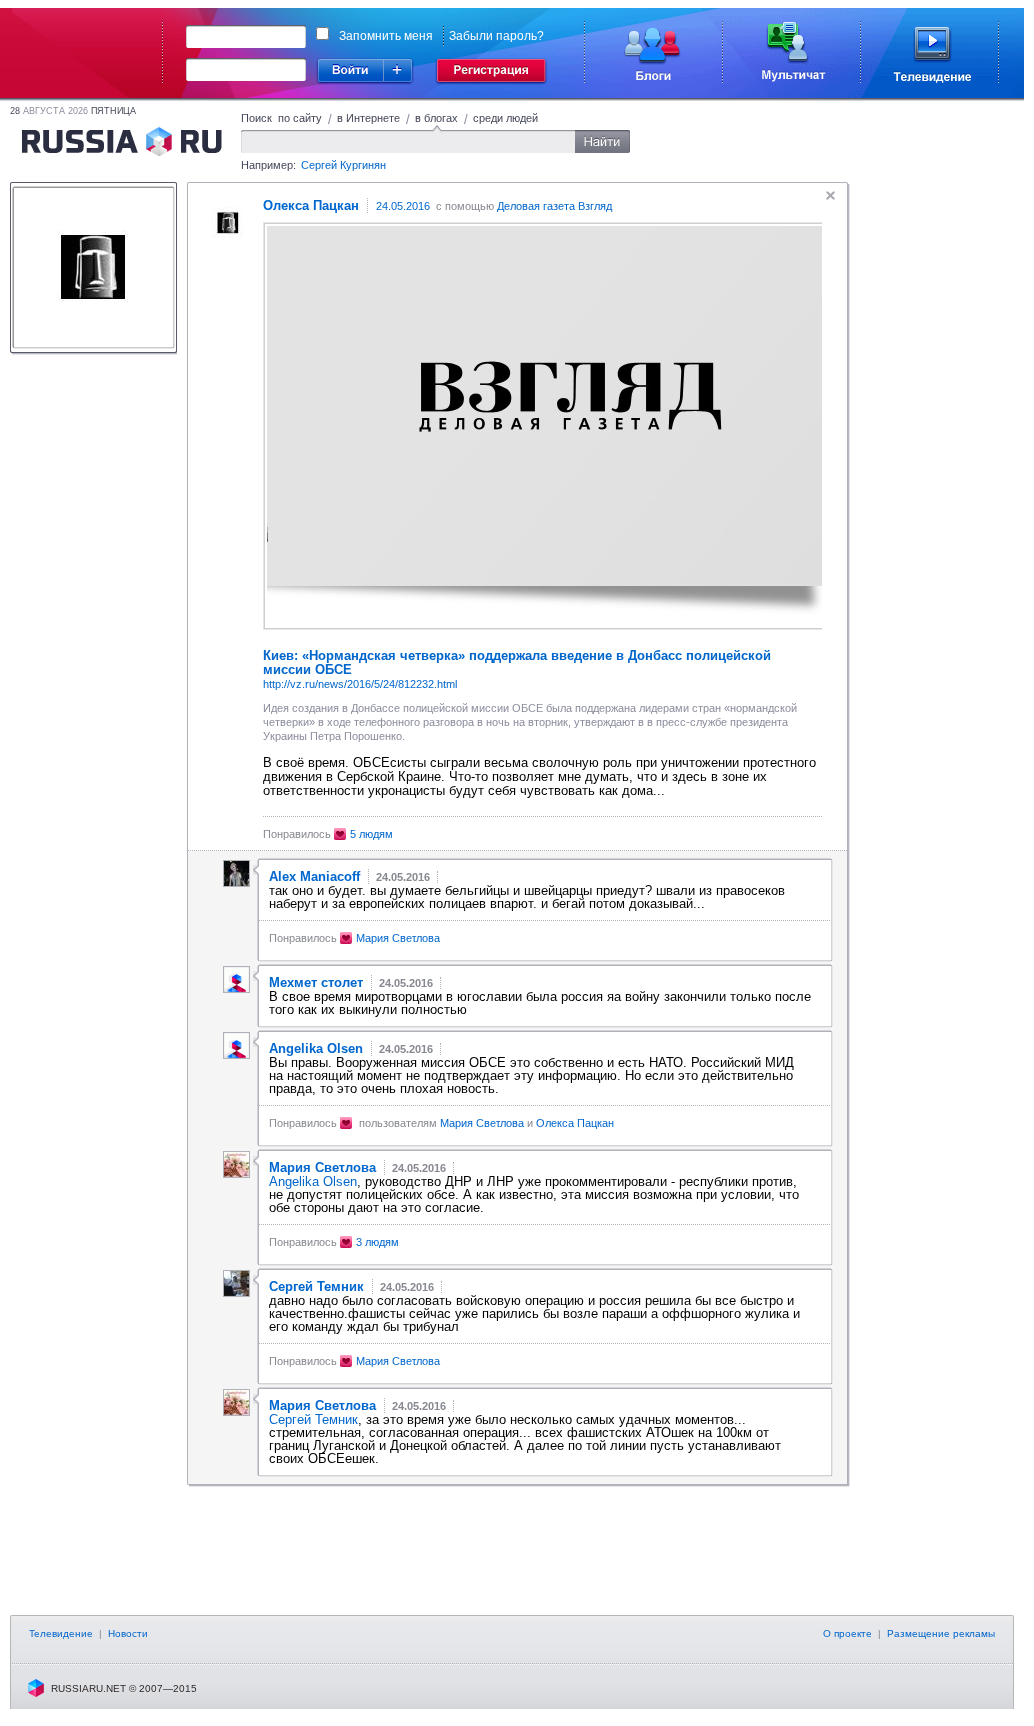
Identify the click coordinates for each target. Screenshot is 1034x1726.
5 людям (371, 834)
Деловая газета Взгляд (554, 206)
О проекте (847, 1633)
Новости (128, 1633)
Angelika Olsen (313, 1181)
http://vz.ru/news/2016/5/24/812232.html (360, 684)
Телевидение (61, 1633)
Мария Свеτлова (398, 938)
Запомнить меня (386, 36)
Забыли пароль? (496, 36)
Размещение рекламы (941, 1633)
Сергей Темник (313, 1419)
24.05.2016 (403, 206)
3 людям (377, 1242)
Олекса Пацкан (575, 1123)
